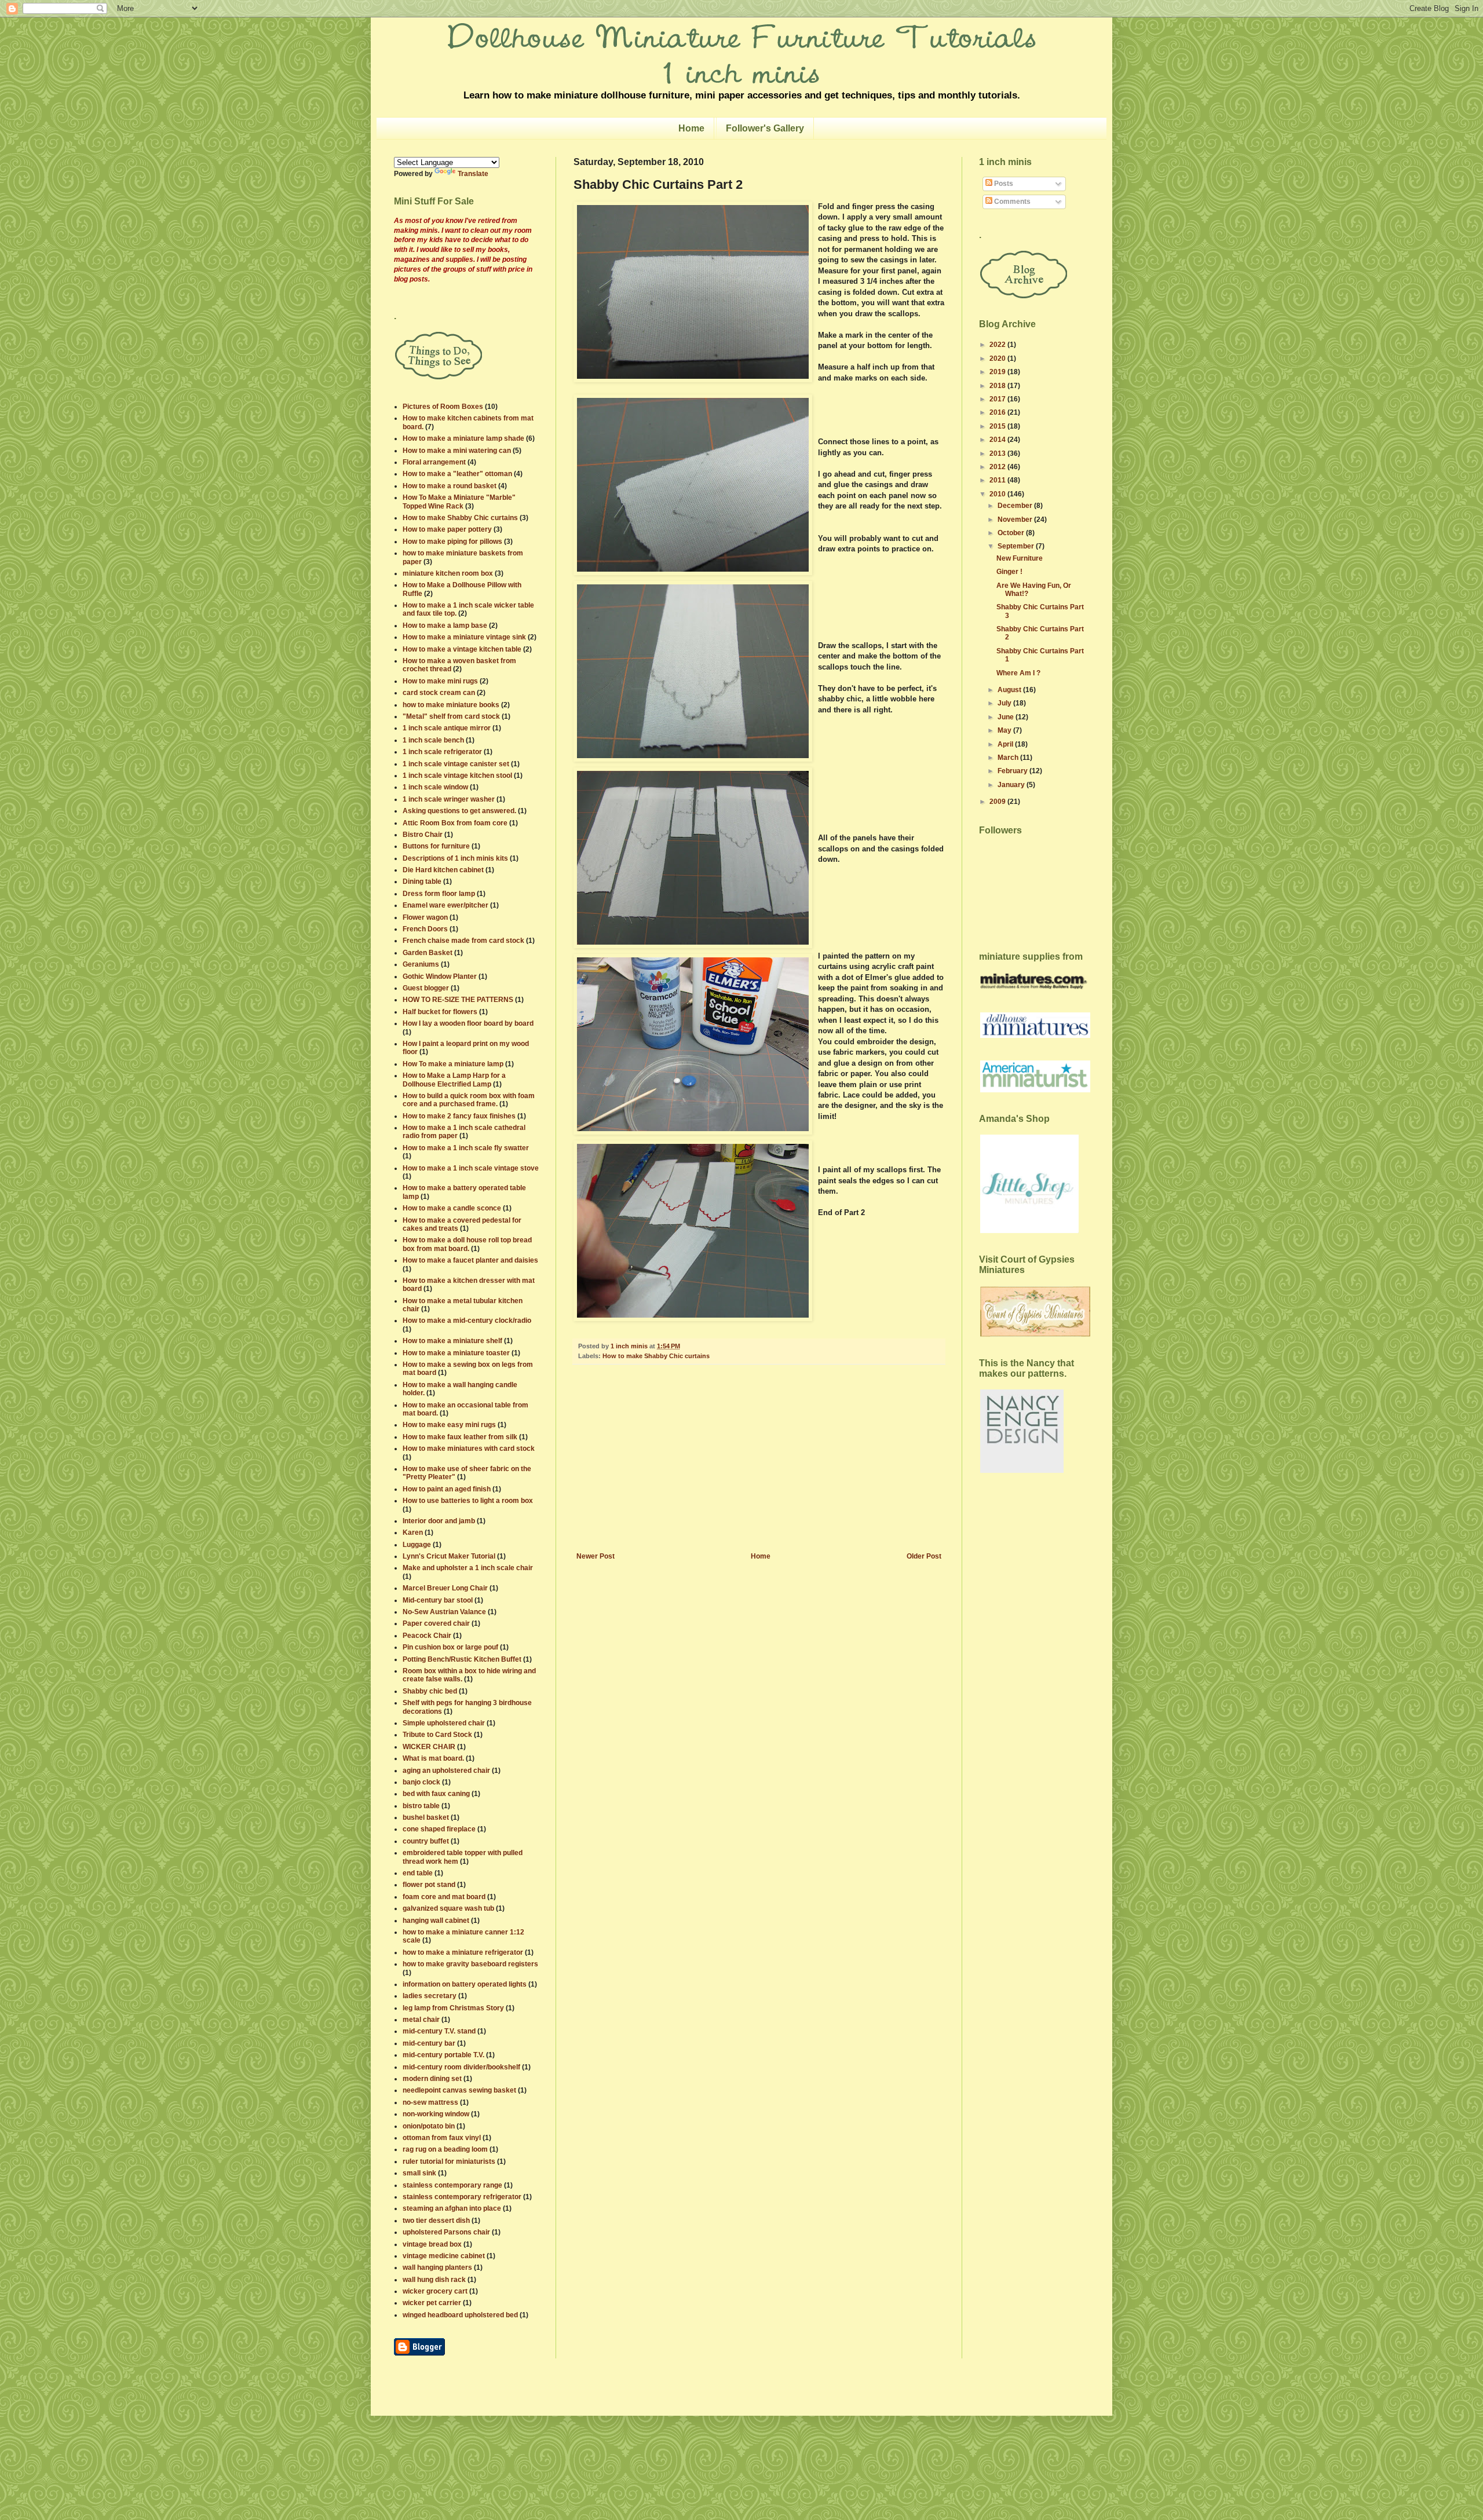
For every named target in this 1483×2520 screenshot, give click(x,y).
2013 (998, 453)
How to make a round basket (450, 486)
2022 (998, 345)
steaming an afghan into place (452, 2208)
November (1016, 520)
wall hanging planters (437, 2267)
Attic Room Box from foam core (455, 823)
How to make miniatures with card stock (469, 1449)
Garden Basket (428, 953)
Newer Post (596, 1556)
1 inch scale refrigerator (442, 752)
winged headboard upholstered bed (460, 2315)
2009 (998, 802)
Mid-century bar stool (438, 1600)
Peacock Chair (427, 1636)
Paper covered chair (436, 1623)
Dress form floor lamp (439, 894)
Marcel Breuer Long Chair (445, 1588)
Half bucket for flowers (440, 1012)
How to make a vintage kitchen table (462, 649)
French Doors (425, 929)
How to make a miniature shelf (452, 1341)
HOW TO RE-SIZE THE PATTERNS (458, 1000)
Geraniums (421, 964)
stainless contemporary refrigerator (462, 2197)
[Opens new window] (419, 2353)
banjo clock (421, 1782)
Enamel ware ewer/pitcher (445, 905)
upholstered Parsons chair (446, 2232)
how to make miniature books (451, 705)
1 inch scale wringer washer (449, 799)
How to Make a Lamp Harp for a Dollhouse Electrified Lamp (454, 1080)
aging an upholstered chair (446, 1771)
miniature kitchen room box (448, 573)
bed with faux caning (436, 1794)
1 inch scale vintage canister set (456, 764)
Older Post (924, 1556)
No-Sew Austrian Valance (444, 1612)
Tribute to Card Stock (437, 1735)
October (1012, 533)
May (1005, 730)
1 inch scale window (435, 787)
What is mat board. (433, 1758)
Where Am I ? (1018, 673)
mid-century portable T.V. (443, 2055)
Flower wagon (425, 917)
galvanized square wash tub (448, 1908)
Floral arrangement (434, 462)
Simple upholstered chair (444, 1723)
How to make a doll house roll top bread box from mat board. (467, 1244)
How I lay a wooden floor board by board (468, 1023)
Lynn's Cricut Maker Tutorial (449, 1556)
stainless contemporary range (452, 2185)
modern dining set (432, 2079)
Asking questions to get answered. (459, 811)
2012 (998, 467)
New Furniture (1020, 558)
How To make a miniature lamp (453, 1064)
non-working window (436, 2114)
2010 (998, 494)
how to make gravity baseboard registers (470, 1964)
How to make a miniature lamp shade (463, 438)
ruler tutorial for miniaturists (449, 2161)
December (1016, 506)
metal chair (421, 2020)
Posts (1003, 184)
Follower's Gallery (765, 128)
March (1009, 758)
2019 (998, 372)
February (1013, 771)
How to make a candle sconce (452, 1208)
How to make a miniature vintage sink (464, 637)
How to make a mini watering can (457, 451)
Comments (1011, 202)
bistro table (421, 1806)
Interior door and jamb (439, 1521)
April (1006, 744)
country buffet (426, 1841)
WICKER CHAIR (429, 1747)
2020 (998, 359)
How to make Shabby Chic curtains (656, 1356)
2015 (998, 426)
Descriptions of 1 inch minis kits (455, 858)
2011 (998, 480)
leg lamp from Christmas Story (453, 2008)
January (1012, 785)
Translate (473, 174)
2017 (998, 399)
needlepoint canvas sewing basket (459, 2090)
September (1017, 546)
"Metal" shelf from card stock (451, 716)
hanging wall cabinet (436, 1921)
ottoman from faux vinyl (442, 2138)
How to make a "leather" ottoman (457, 474)
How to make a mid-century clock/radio (467, 1321)
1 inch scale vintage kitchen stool (457, 776)
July (1005, 703)
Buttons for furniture (436, 846)
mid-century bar (429, 2043)
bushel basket (426, 1817)
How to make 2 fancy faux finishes (459, 1116)
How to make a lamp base (445, 626)
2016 (998, 412)
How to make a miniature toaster (456, 1353)
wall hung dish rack (434, 2280)
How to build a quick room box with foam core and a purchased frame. (469, 1100)
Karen (413, 1533)
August (1010, 690)
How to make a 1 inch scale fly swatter (466, 1148)
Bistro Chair (423, 835)
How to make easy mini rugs (449, 1425)
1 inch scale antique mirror (447, 728)
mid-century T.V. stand (439, 2031)
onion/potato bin (429, 2126)
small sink (419, 2173)
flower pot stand (429, 1885)
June (1007, 717)
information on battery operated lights (465, 1984)
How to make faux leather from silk (460, 1437)
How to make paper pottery (447, 529)
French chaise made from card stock (463, 941)
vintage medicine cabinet (444, 2256)
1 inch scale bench (433, 740)
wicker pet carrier (432, 2303)
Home (691, 128)
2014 (998, 440)
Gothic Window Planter (440, 976)
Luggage (417, 1545)
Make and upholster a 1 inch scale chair (468, 1568)
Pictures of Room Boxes (443, 407)
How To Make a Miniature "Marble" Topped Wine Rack (459, 502)
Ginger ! (1009, 572)
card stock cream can (439, 693)
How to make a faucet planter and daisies (470, 1260)
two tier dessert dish (436, 2221)
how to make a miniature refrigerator (463, 1952)
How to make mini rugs (440, 681)
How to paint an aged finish (447, 1489)
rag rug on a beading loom (445, 2149)
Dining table (422, 882)
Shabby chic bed (430, 1691)
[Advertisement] (759, 1465)
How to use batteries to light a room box (468, 1501)
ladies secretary (430, 1996)
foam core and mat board (444, 1897)
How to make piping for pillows (452, 542)
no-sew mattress (430, 2102)
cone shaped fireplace (439, 1829)
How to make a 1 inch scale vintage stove (471, 1168)
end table (418, 1873)
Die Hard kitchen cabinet (443, 870)
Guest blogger (426, 988)
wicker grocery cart (435, 2291)
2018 (998, 386)
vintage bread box (432, 2244)
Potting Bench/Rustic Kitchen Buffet (462, 1659)
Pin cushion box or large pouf (450, 1647)
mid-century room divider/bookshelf (461, 2067)
